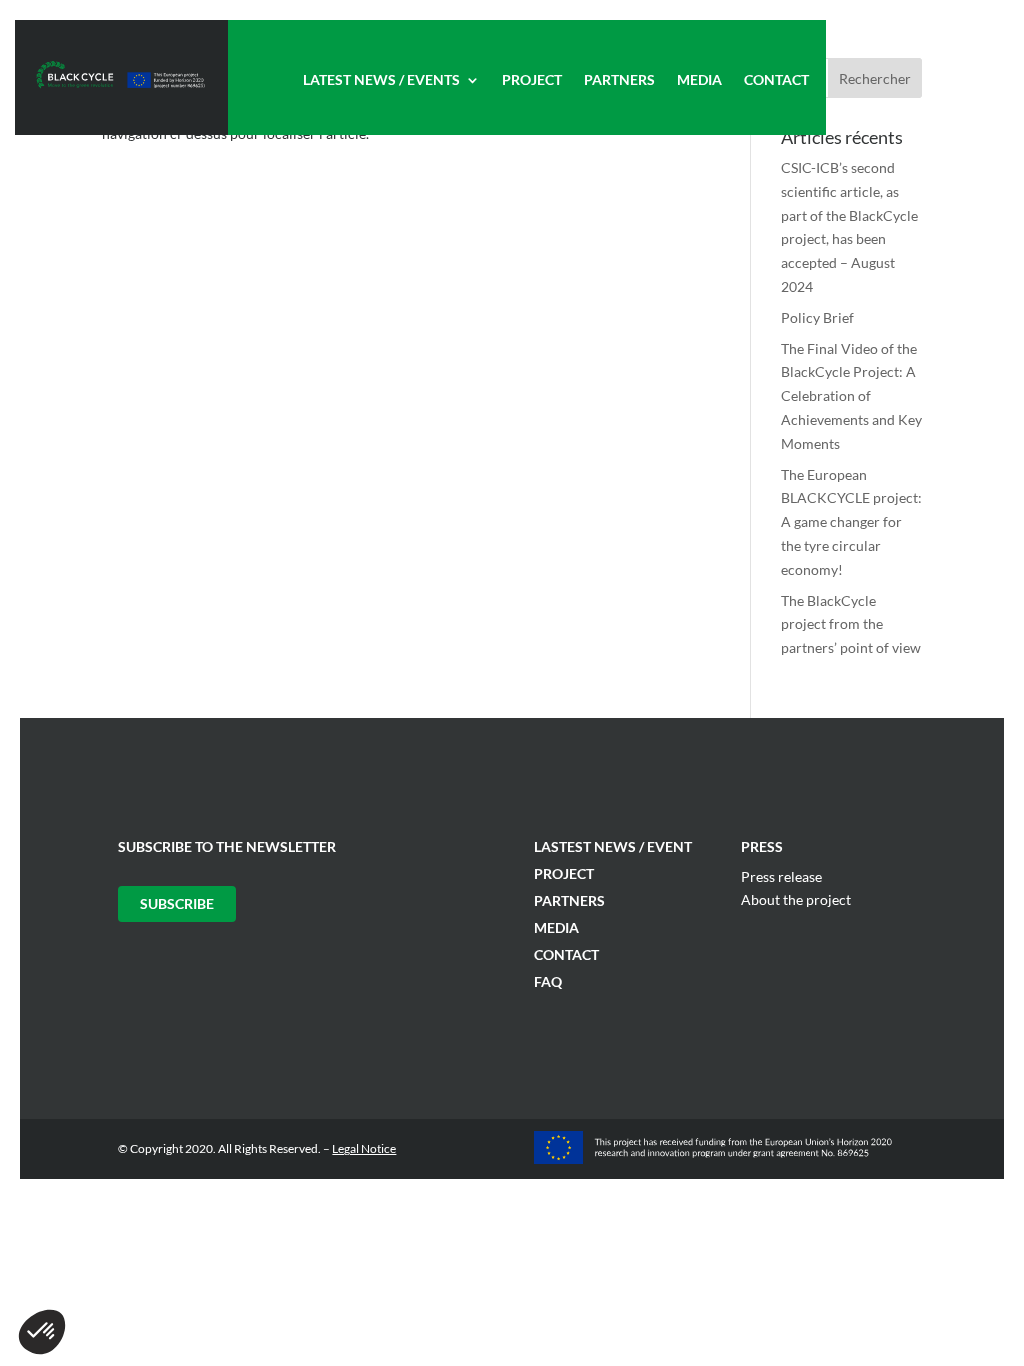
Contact (776, 80)
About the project (796, 899)
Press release (781, 876)
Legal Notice (364, 1148)
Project (532, 80)
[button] (42, 1332)
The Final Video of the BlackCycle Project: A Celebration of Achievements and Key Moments (851, 396)
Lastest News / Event (613, 846)
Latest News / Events (381, 80)
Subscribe (177, 903)
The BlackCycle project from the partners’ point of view (851, 624)
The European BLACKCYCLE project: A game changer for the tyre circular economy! (851, 522)
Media (699, 80)
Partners (619, 80)
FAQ (548, 981)
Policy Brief (817, 317)
